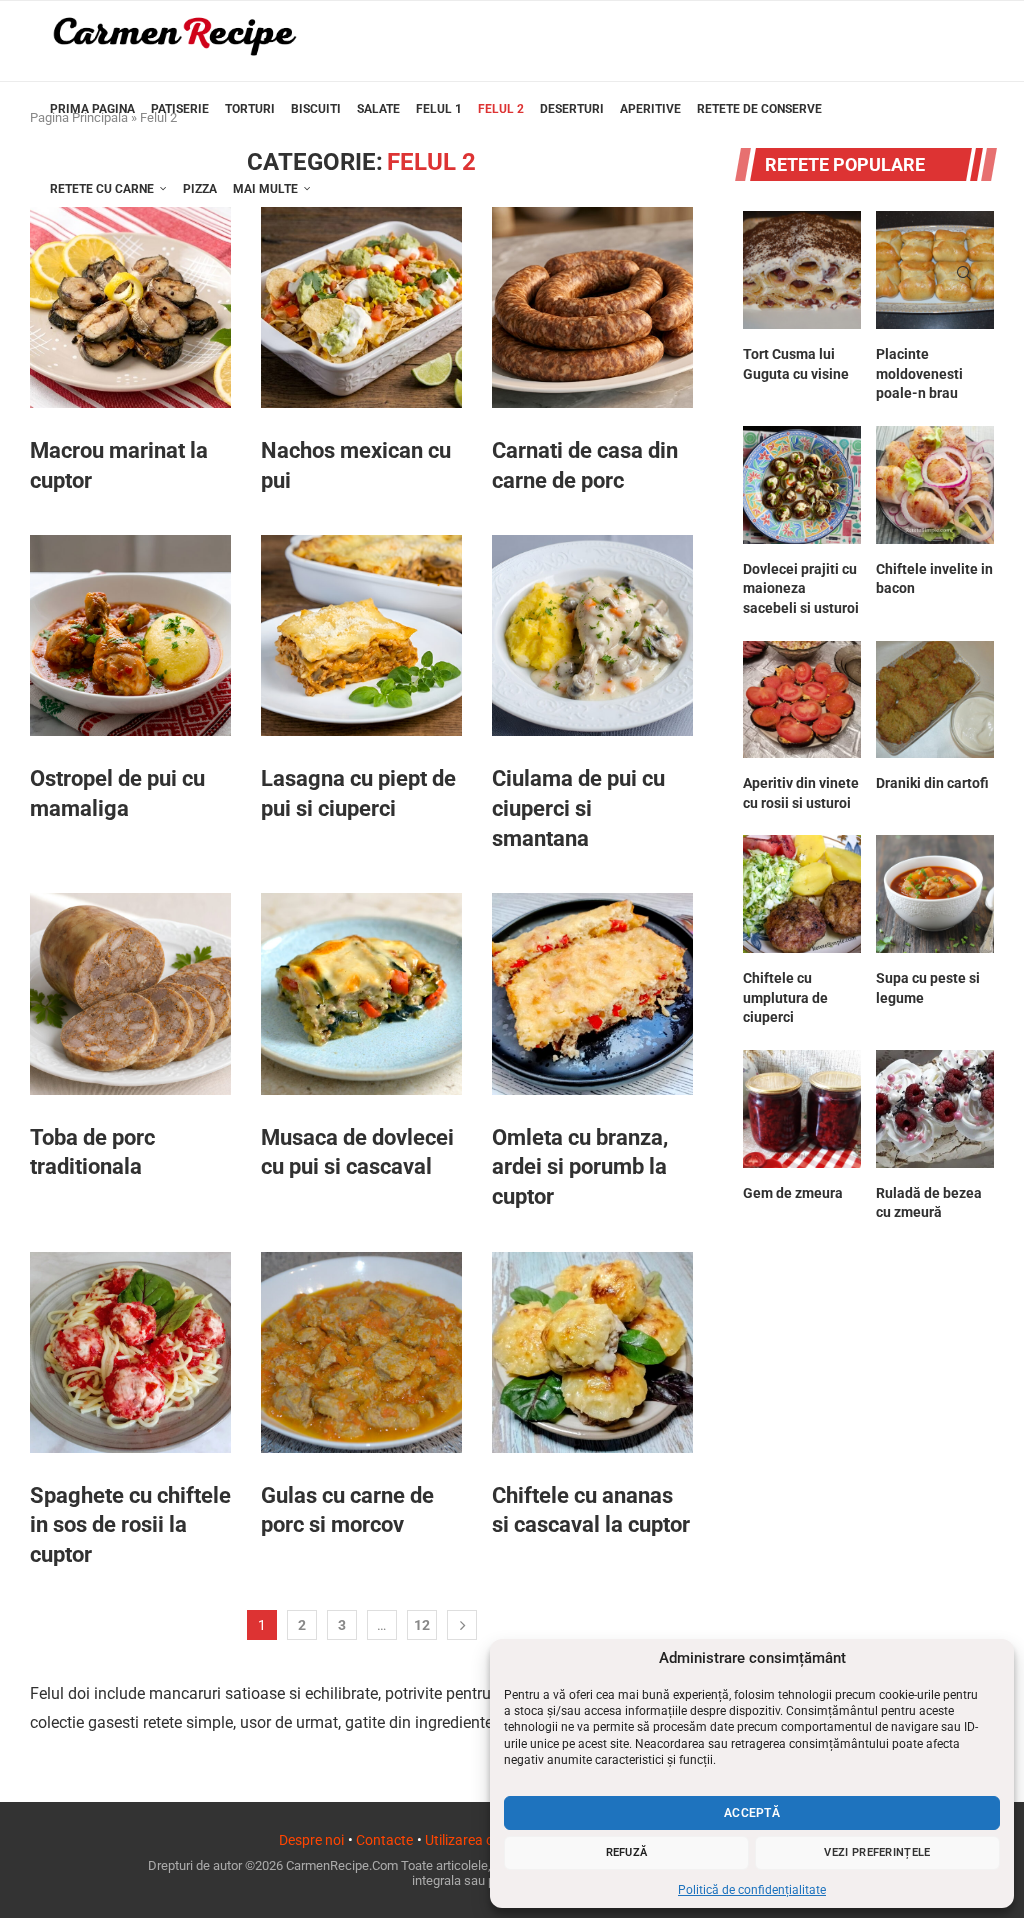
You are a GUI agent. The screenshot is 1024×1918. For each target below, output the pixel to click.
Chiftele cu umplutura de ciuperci (785, 997)
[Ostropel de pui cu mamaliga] (130, 635)
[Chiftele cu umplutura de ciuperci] (802, 894)
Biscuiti (316, 109)
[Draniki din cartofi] (935, 700)
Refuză (627, 1852)
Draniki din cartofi (932, 783)
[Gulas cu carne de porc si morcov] (361, 1352)
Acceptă (752, 1813)
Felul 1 (439, 109)
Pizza (200, 189)
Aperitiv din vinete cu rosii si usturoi (801, 793)
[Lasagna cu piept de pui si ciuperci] (361, 635)
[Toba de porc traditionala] (130, 993)
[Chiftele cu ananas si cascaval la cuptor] (592, 1352)
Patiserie (180, 109)
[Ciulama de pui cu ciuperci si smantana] (592, 635)
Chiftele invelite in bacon (934, 579)
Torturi (250, 109)
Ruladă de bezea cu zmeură (929, 1203)
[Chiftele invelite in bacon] (935, 485)
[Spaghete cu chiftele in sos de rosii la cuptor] (130, 1352)
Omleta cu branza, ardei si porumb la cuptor (580, 1167)
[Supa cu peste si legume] (935, 894)
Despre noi (311, 1840)
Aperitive (650, 109)
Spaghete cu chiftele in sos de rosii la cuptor (130, 1525)
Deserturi (572, 109)
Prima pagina (92, 109)
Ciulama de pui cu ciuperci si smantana (578, 808)
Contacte (384, 1840)
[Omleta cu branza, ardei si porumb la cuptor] (592, 993)
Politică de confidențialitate (752, 1890)
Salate (378, 109)
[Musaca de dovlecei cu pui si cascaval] (361, 993)
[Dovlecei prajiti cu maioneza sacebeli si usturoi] (802, 485)
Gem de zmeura (793, 1193)
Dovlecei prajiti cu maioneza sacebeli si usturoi (801, 588)
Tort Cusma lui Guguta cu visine (796, 364)
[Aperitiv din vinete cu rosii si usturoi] (802, 700)
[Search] (964, 273)
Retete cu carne (102, 189)
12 (422, 1625)
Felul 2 (501, 109)
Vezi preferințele (877, 1852)
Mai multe (265, 189)
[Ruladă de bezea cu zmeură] (935, 1109)
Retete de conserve (759, 109)
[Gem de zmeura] (802, 1109)
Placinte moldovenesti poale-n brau (919, 373)
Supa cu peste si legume (928, 988)
